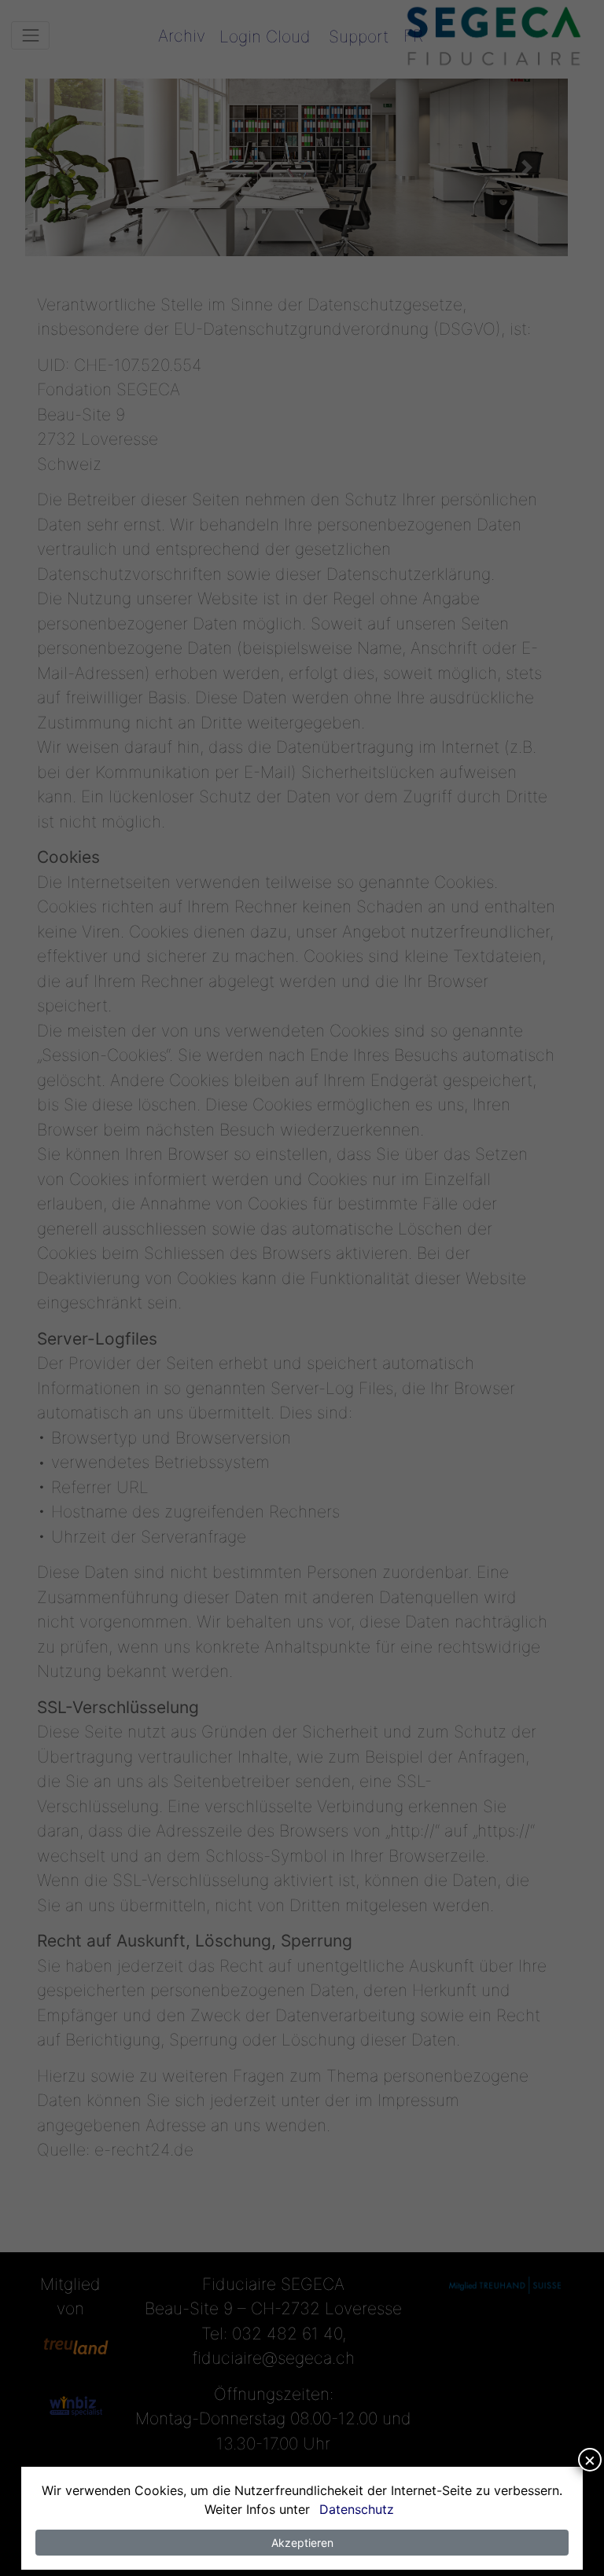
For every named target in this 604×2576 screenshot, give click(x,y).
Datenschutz (357, 2509)
